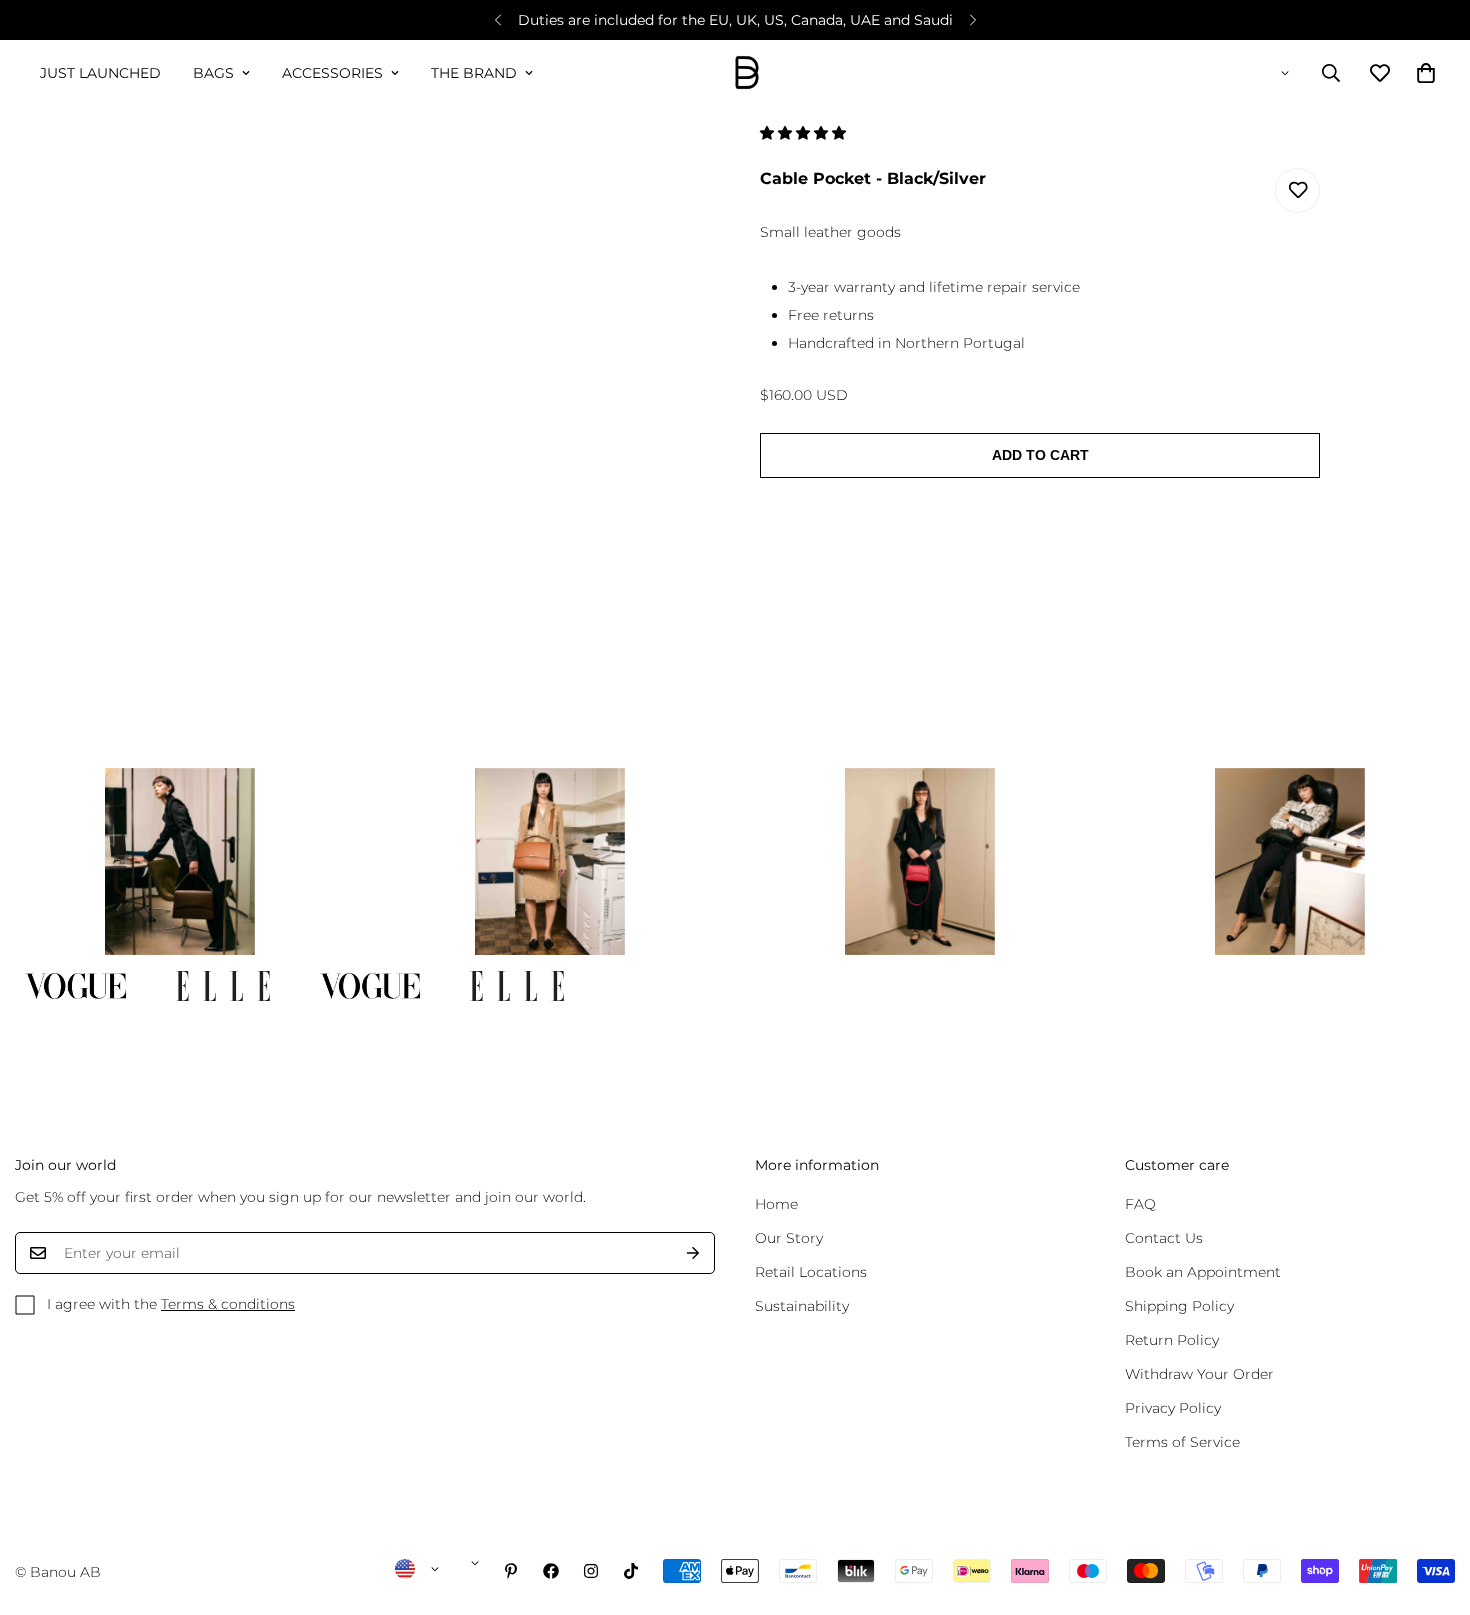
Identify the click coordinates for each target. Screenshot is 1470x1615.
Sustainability (802, 1306)
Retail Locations (811, 1272)
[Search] (1331, 73)
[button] (805, 133)
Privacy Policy (1173, 1408)
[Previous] (497, 20)
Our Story (789, 1238)
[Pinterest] (511, 1571)
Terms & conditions (228, 1304)
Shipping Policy (1179, 1306)
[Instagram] (591, 1571)
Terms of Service (1182, 1442)
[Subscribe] (693, 1253)
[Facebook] (551, 1571)
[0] (1426, 73)
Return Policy (1172, 1340)
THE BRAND (474, 73)
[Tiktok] (631, 1571)
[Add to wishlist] (1297, 190)
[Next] (972, 20)
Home (776, 1204)
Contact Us (1164, 1238)
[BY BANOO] (747, 73)
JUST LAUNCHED (100, 73)
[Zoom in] (667, 165)
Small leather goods (830, 232)
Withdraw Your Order (1199, 1374)
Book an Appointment (1203, 1272)
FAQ (1140, 1204)
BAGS (213, 73)
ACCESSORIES (332, 73)
